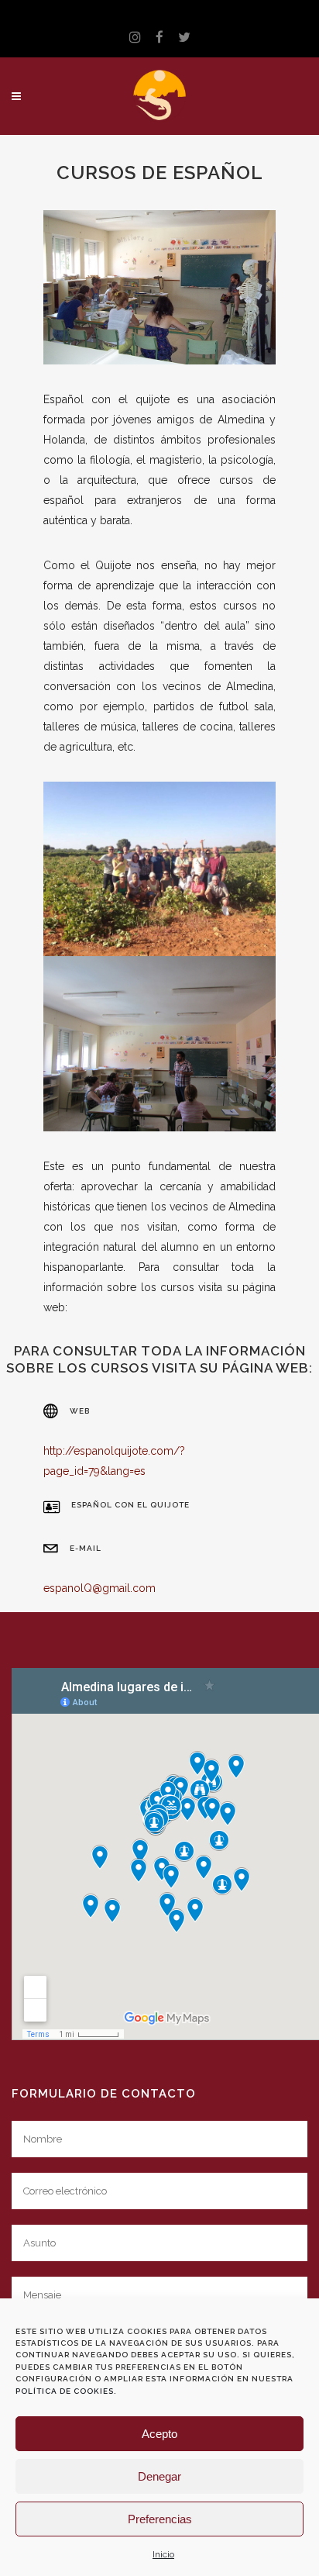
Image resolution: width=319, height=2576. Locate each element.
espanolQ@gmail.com (99, 1588)
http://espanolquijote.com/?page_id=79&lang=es (114, 1461)
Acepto (159, 2434)
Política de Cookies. (66, 2391)
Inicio (163, 2554)
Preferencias (160, 2519)
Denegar (159, 2476)
